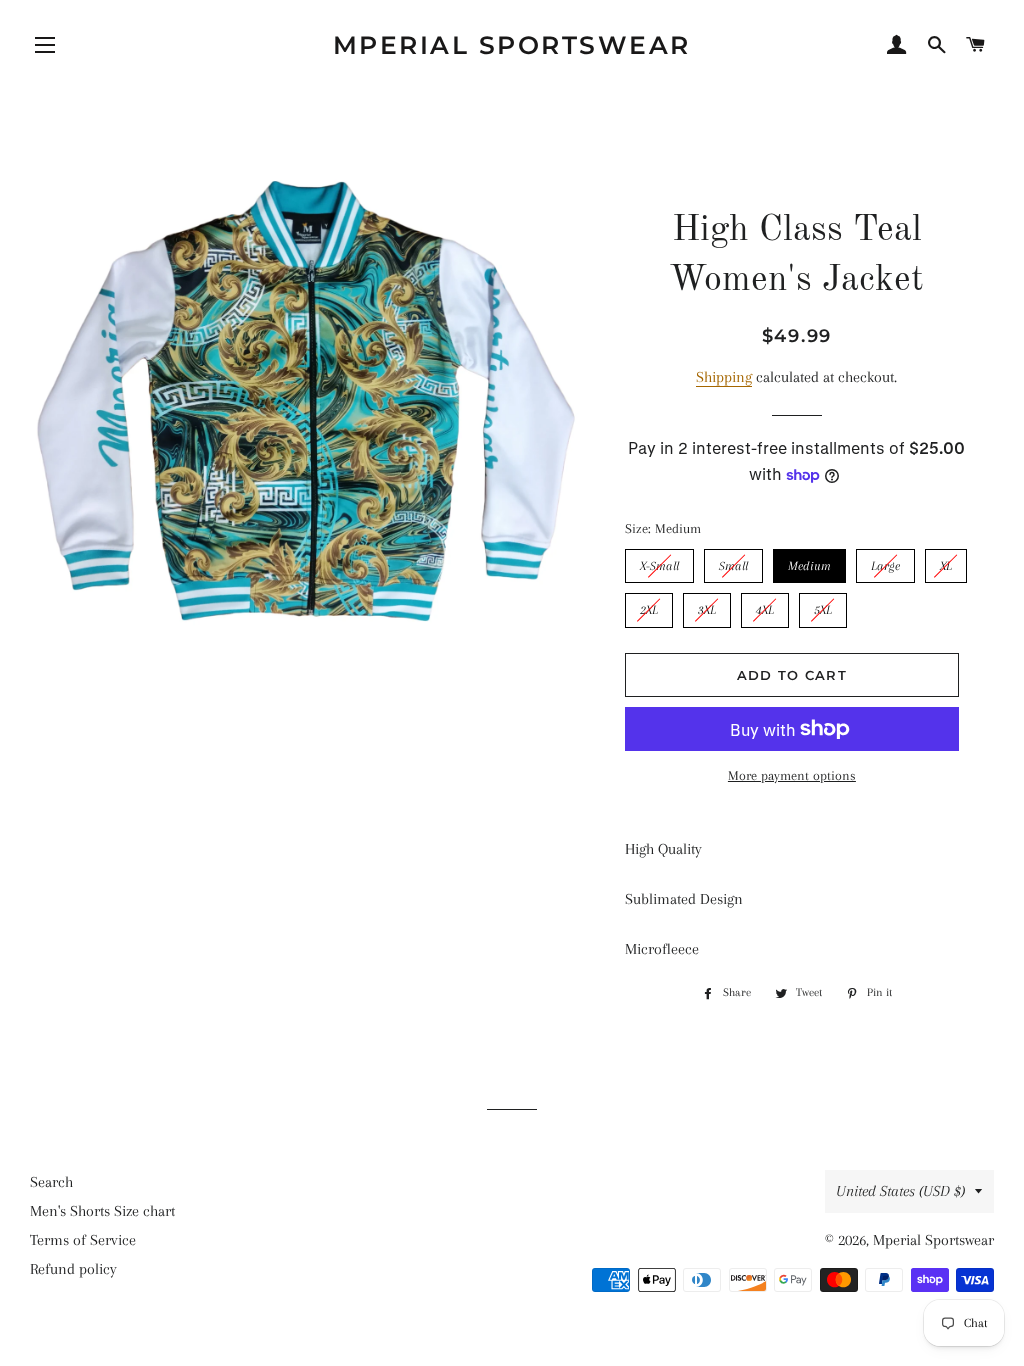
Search (51, 1182)
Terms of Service (83, 1240)
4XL (764, 605)
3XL (706, 605)
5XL (822, 605)
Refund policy (73, 1269)
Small (733, 561)
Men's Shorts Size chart (102, 1211)
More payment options (792, 775)
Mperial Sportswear (512, 45)
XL (945, 561)
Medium (809, 561)
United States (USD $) (900, 1191)
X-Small (659, 561)
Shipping (724, 377)
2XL (648, 605)
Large (885, 561)
